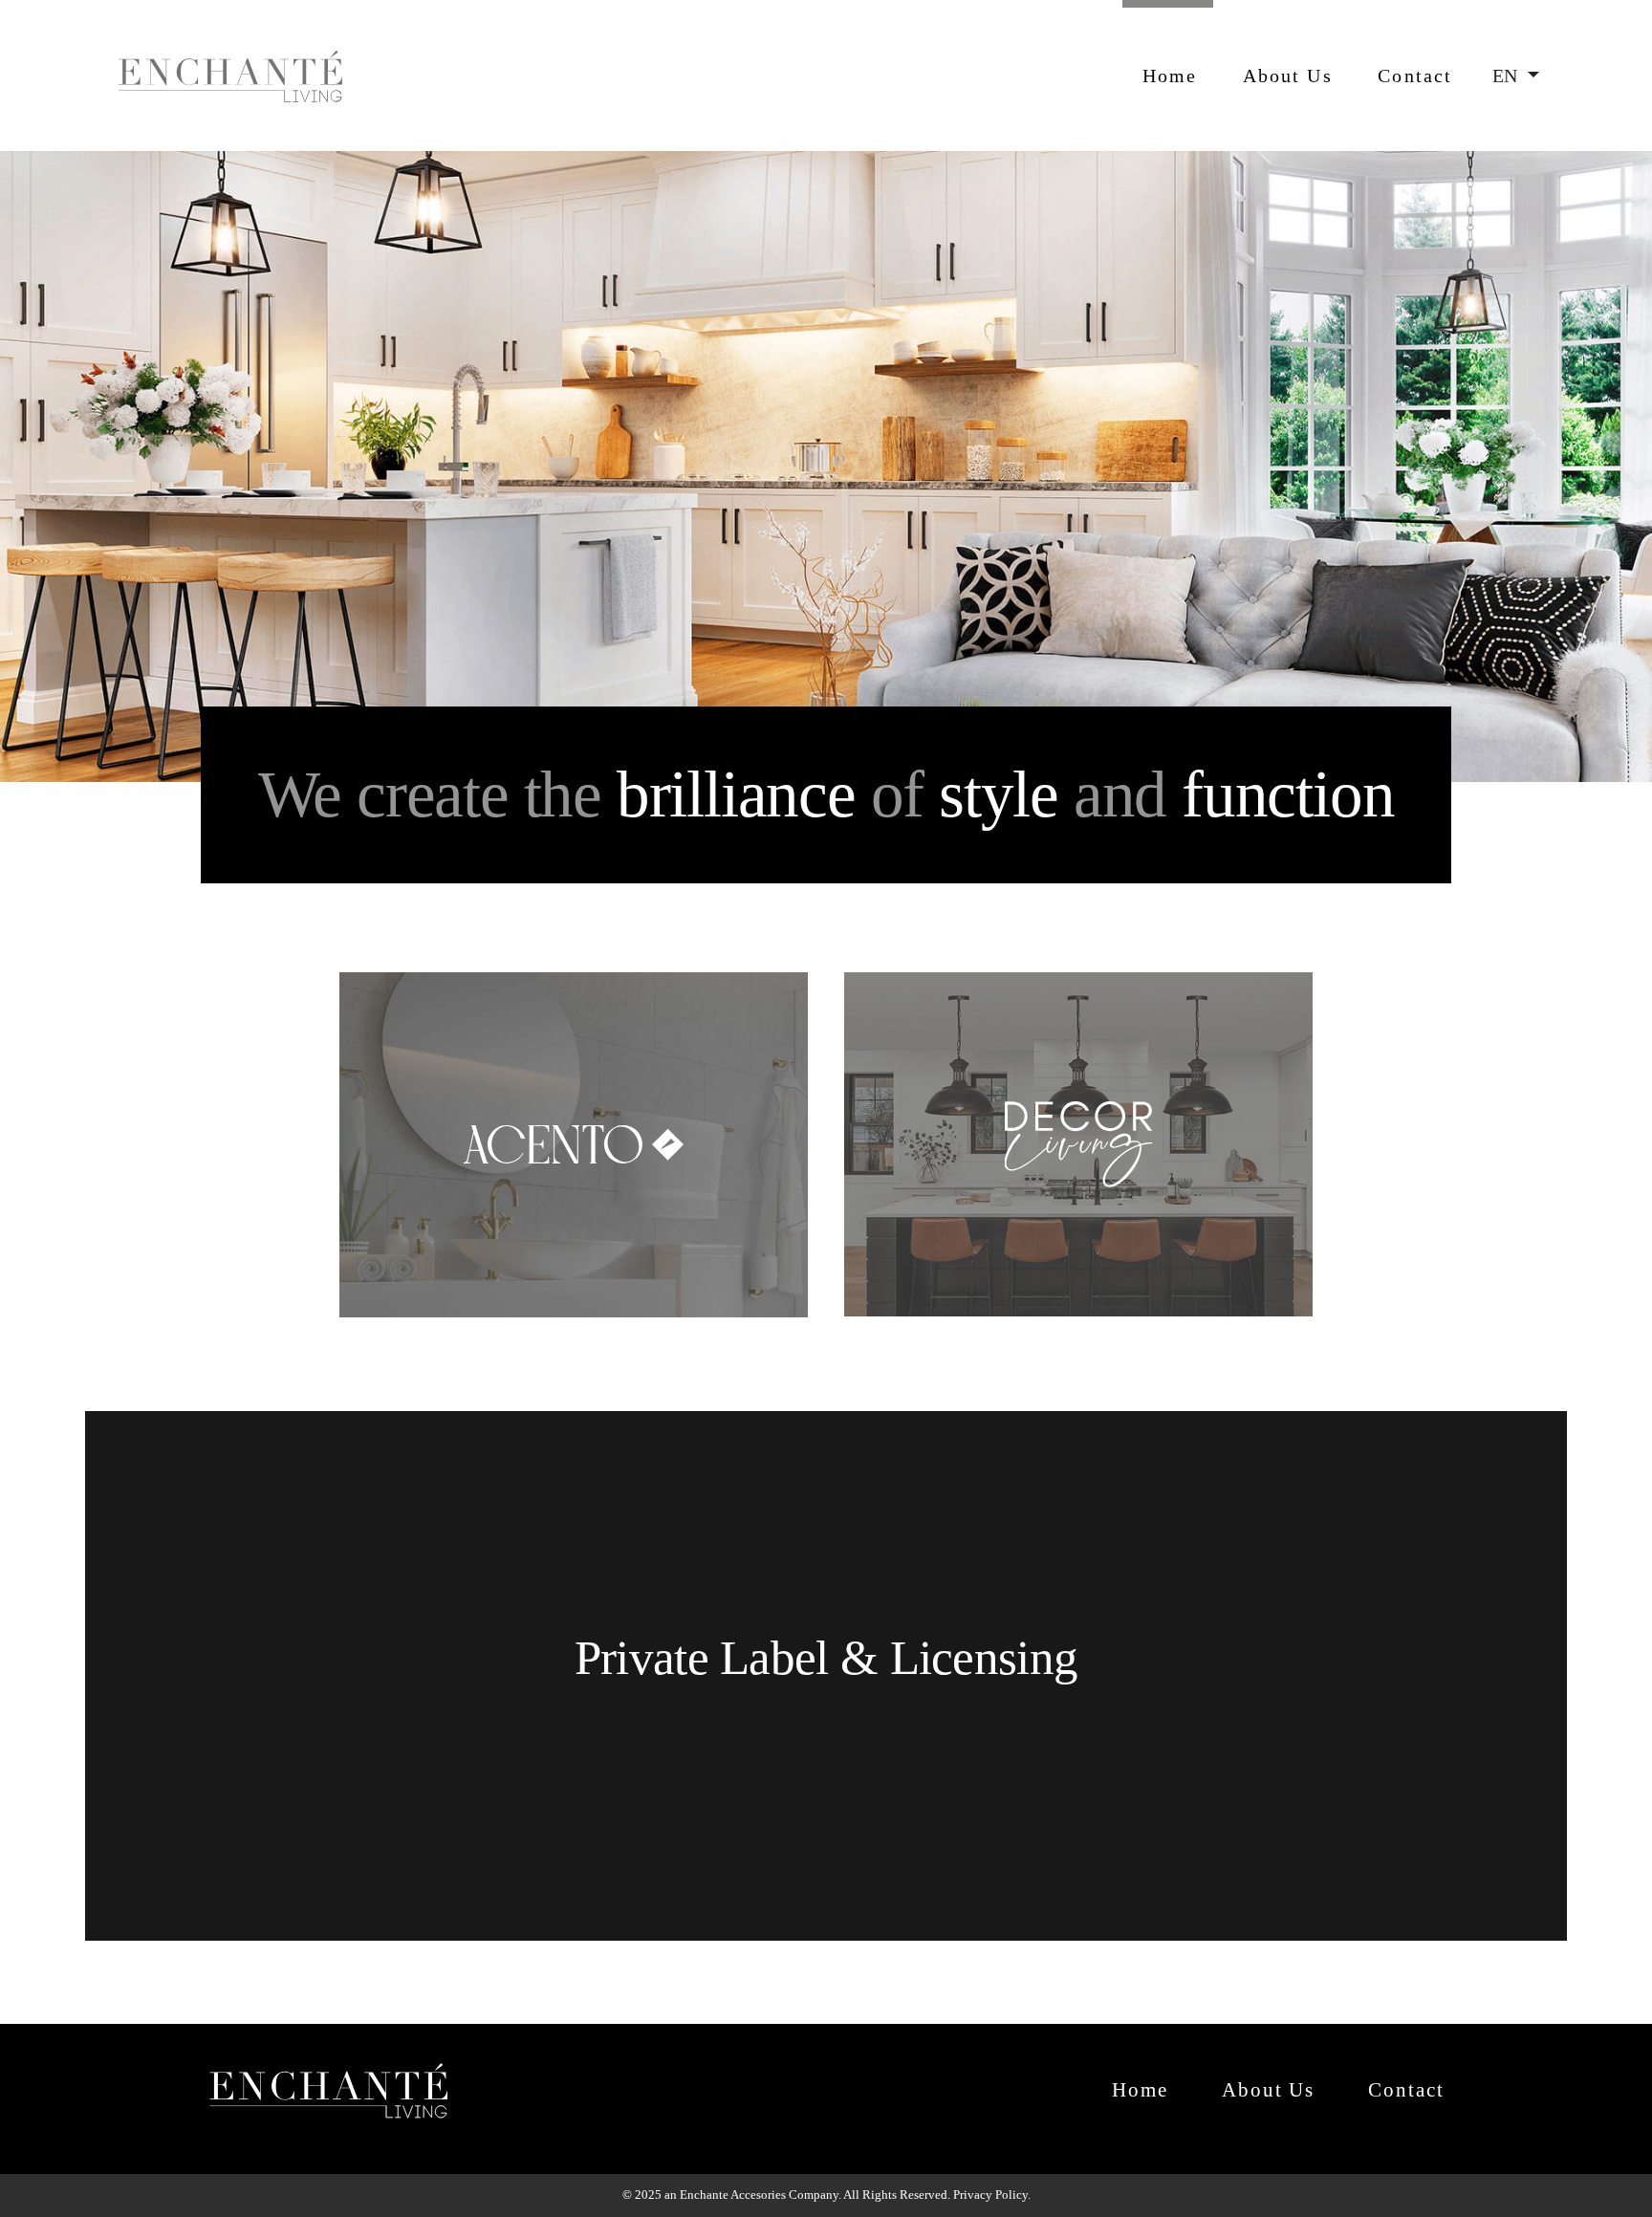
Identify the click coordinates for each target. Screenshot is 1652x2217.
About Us (1288, 76)
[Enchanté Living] (230, 76)
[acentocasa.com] (575, 985)
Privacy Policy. (992, 2195)
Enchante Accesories (733, 2195)
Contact (1415, 76)
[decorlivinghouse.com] (1079, 985)
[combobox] (1516, 76)
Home (1170, 76)
